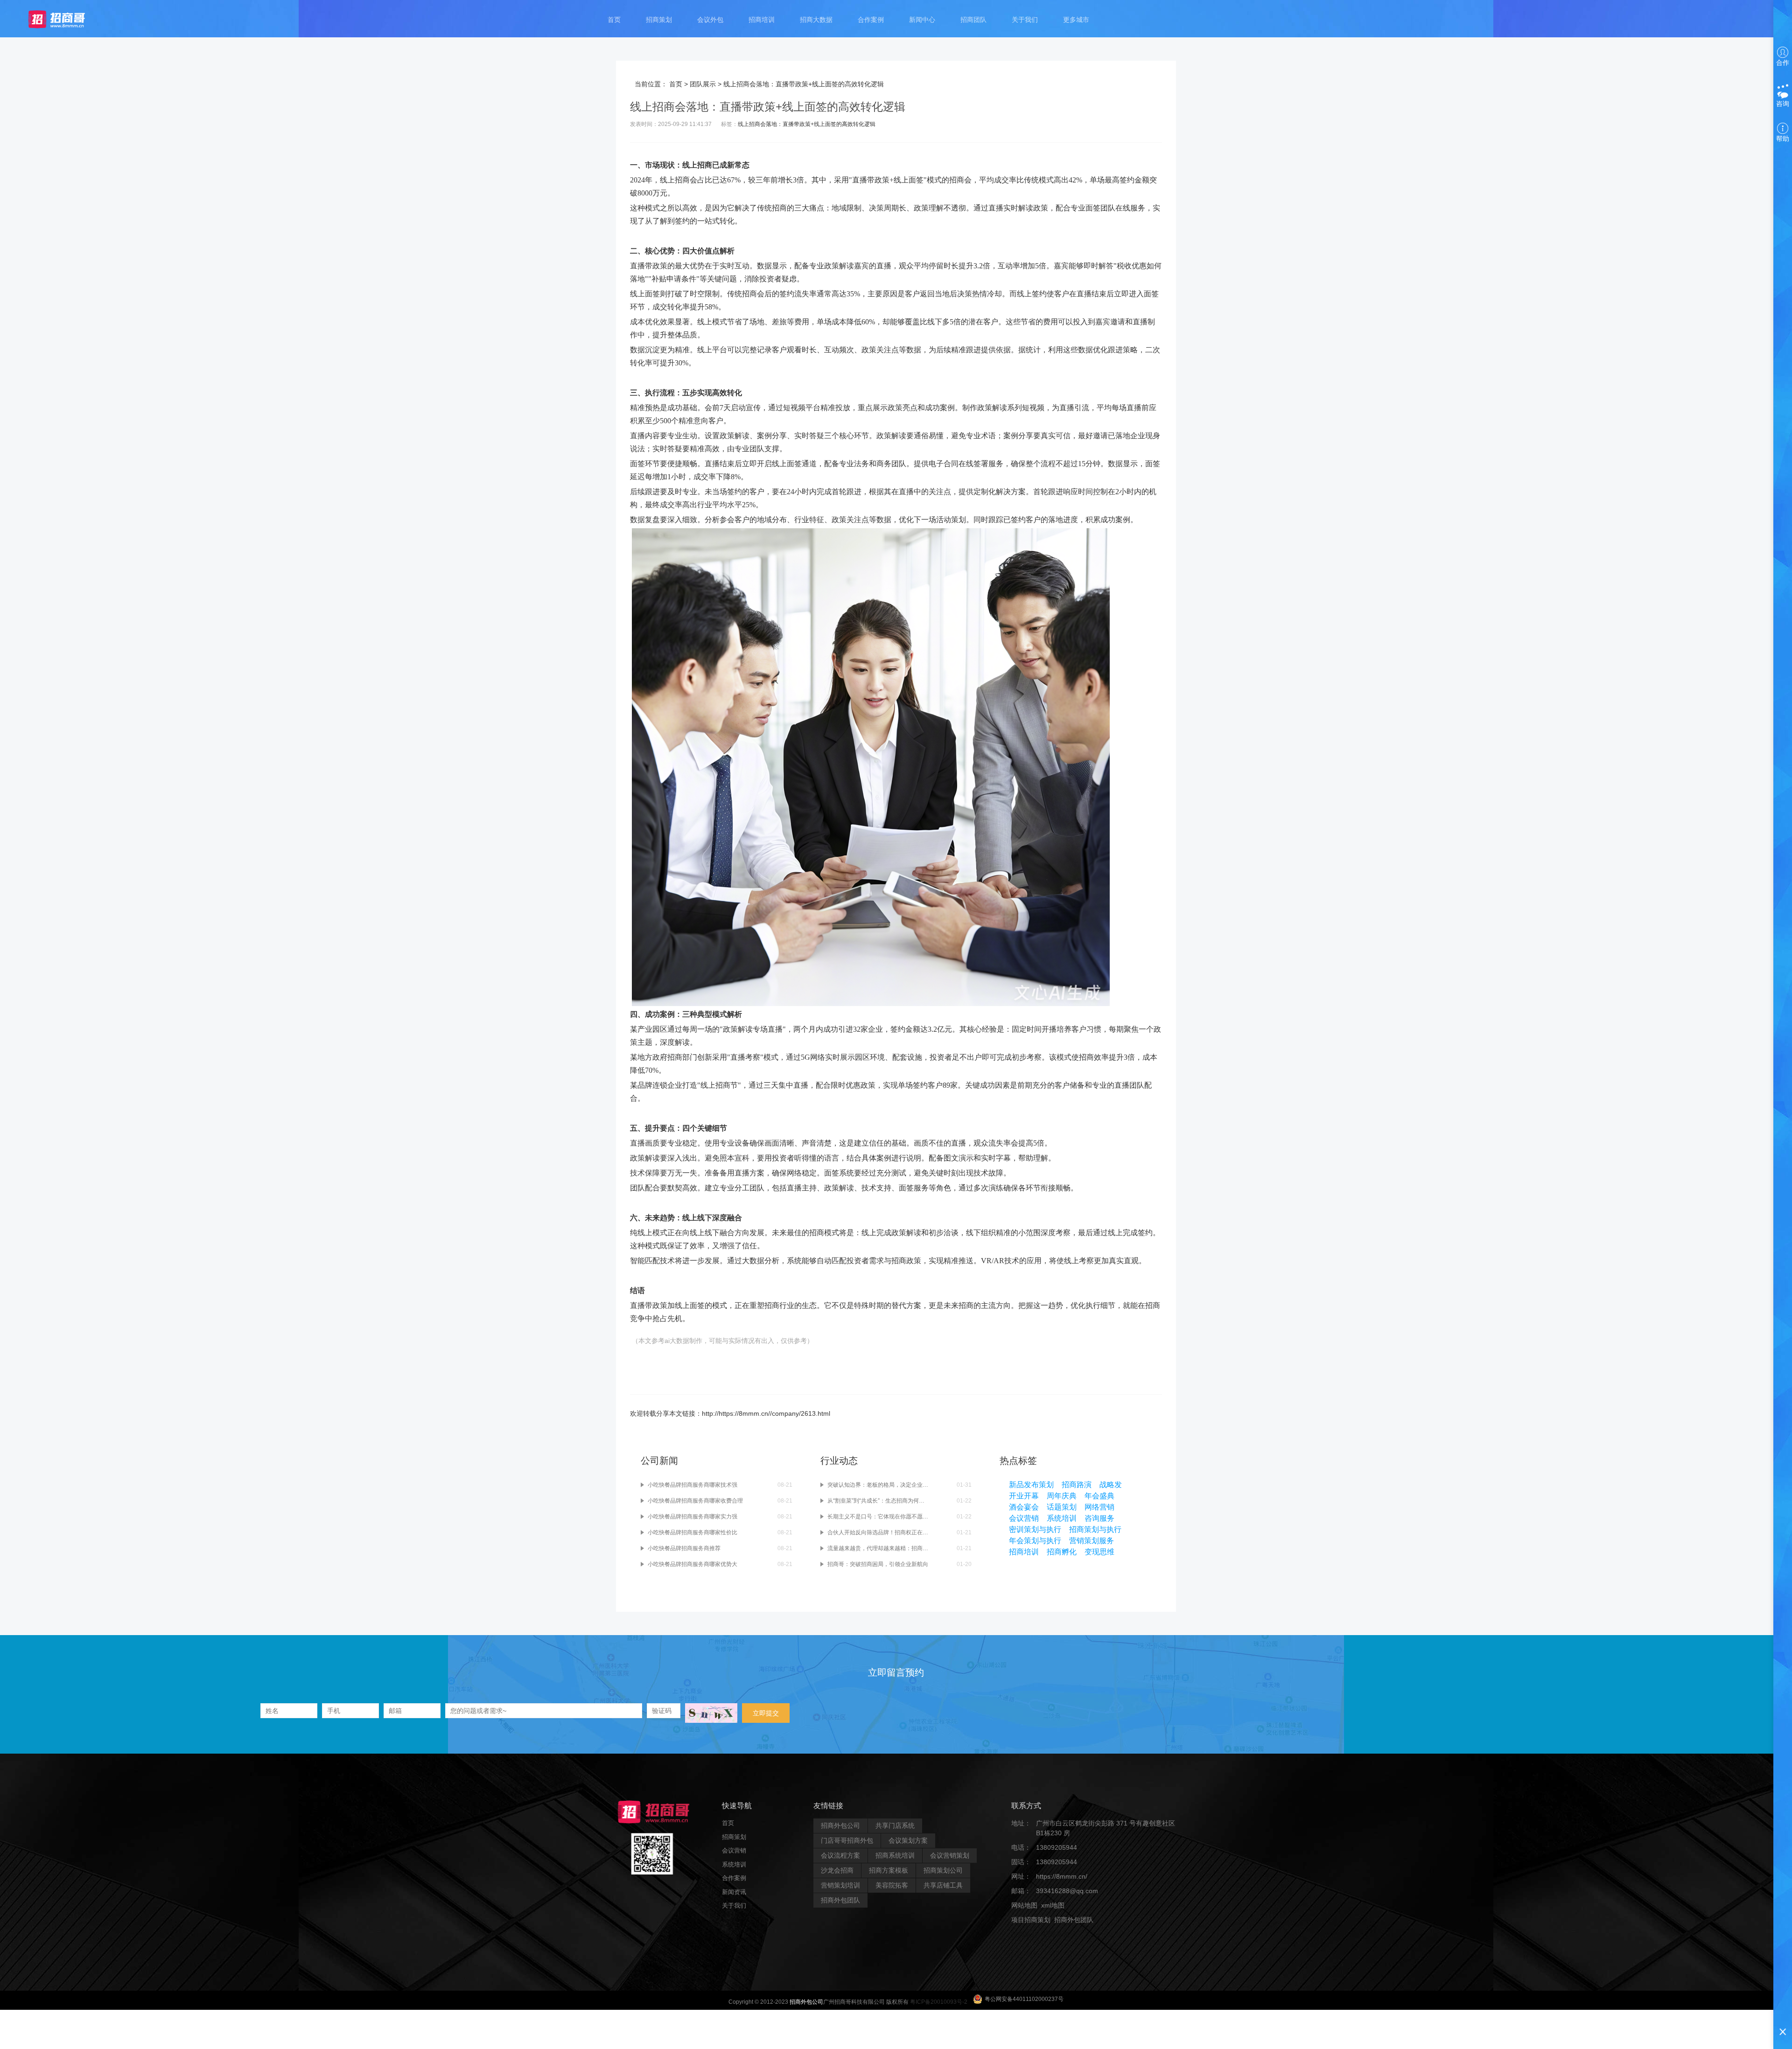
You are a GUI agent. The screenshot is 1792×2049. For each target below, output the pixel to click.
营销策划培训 (840, 1885)
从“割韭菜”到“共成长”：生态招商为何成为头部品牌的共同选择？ (878, 1501)
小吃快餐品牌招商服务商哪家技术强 (693, 1485)
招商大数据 (816, 20)
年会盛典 (1099, 1496)
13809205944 (1057, 1847)
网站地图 (1024, 1905)
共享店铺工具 (943, 1885)
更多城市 (1076, 20)
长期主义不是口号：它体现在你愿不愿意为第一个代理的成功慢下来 (878, 1517)
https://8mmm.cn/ (1062, 1876)
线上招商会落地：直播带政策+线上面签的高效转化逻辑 (807, 124)
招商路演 (1077, 1485)
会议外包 (710, 20)
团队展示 (703, 84)
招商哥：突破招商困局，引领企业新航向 (878, 1564)
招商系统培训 (895, 1855)
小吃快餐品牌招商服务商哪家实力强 (693, 1517)
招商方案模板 (889, 1870)
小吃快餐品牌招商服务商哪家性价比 (693, 1532)
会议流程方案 (840, 1855)
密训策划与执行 (1035, 1529)
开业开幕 (1024, 1496)
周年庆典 (1062, 1496)
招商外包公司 (840, 1825)
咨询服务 (1099, 1518)
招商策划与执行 (1095, 1529)
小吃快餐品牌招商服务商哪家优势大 (693, 1564)
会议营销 (1024, 1518)
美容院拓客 (892, 1885)
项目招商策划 (1031, 1920)
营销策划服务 (1092, 1541)
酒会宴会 (1024, 1507)
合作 (1783, 63)
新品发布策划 (1031, 1485)
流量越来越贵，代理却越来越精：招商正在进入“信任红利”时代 (878, 1548)
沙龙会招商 (837, 1870)
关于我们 (1025, 20)
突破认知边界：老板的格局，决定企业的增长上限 (878, 1485)
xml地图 (1053, 1905)
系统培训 (1062, 1518)
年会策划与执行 (1035, 1541)
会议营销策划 (950, 1855)
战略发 (1111, 1485)
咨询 (1783, 104)
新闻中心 (922, 20)
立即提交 (766, 1713)
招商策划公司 (943, 1870)
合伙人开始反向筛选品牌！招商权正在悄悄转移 (878, 1532)
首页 (614, 20)
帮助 (1783, 139)
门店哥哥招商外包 (847, 1840)
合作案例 (871, 20)
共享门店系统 (895, 1825)
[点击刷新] (711, 1713)
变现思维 (1099, 1552)
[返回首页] (66, 19)
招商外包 (1056, 1934)
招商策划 (659, 20)
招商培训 (762, 20)
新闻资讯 (734, 1892)
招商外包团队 (840, 1900)
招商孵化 (1062, 1552)
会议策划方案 (908, 1840)
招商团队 (973, 20)
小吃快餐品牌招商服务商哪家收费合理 (695, 1501)
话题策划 (1062, 1507)
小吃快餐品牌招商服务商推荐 (684, 1548)
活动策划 (951, 520)
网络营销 (1099, 1507)
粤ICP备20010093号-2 (939, 2002)
